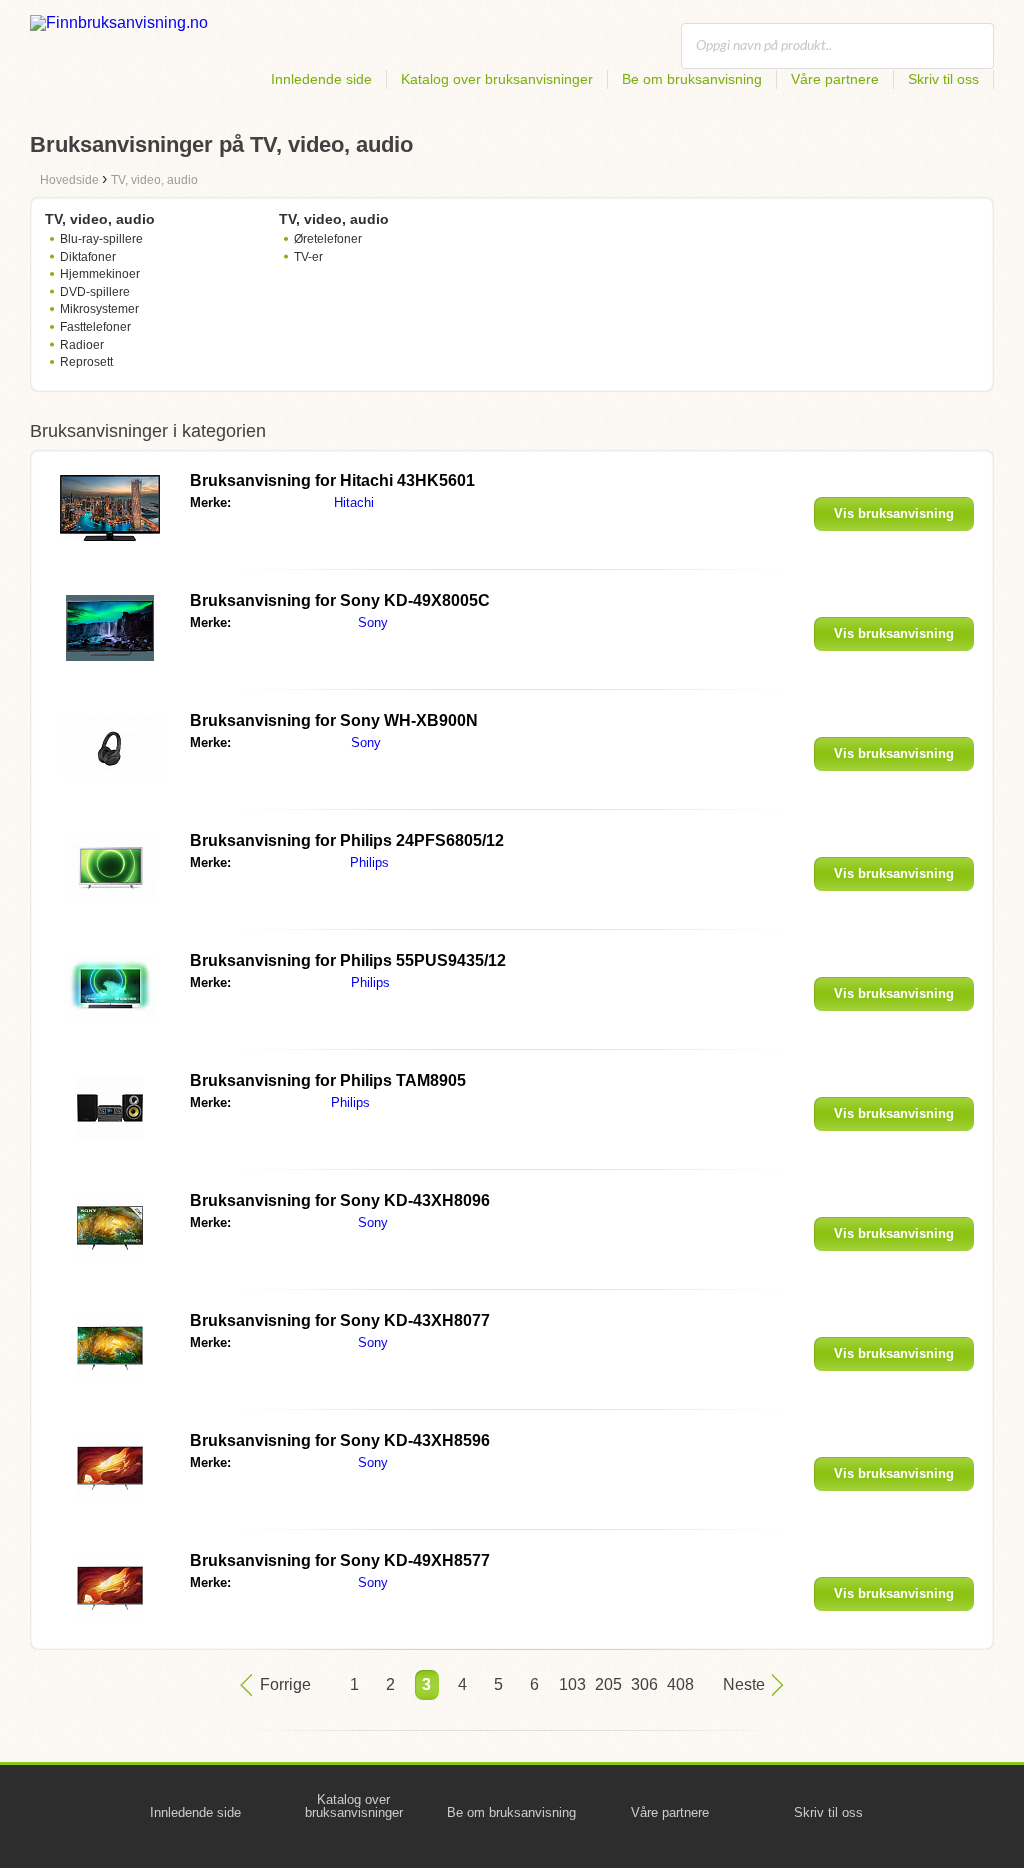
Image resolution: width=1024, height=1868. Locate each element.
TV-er (308, 257)
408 (679, 1684)
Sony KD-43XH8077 (340, 1320)
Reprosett (86, 362)
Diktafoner (88, 257)
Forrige (285, 1684)
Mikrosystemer (99, 309)
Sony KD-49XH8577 (340, 1560)
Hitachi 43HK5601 (332, 480)
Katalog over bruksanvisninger (497, 79)
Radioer (82, 345)
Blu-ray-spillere (101, 239)
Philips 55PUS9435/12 (348, 960)
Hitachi (354, 502)
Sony (373, 622)
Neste (744, 1684)
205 (607, 1684)
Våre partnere (835, 79)
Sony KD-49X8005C (340, 600)
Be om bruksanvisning (692, 79)
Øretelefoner (328, 239)
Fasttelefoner (95, 327)
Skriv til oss (943, 79)
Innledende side (321, 79)
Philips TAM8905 (328, 1080)
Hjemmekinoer (100, 274)
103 (571, 1684)
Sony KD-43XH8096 (340, 1200)
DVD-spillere (95, 292)
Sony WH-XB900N (334, 720)
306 (643, 1684)
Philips (369, 862)
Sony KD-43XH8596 (340, 1440)
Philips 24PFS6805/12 (347, 840)
